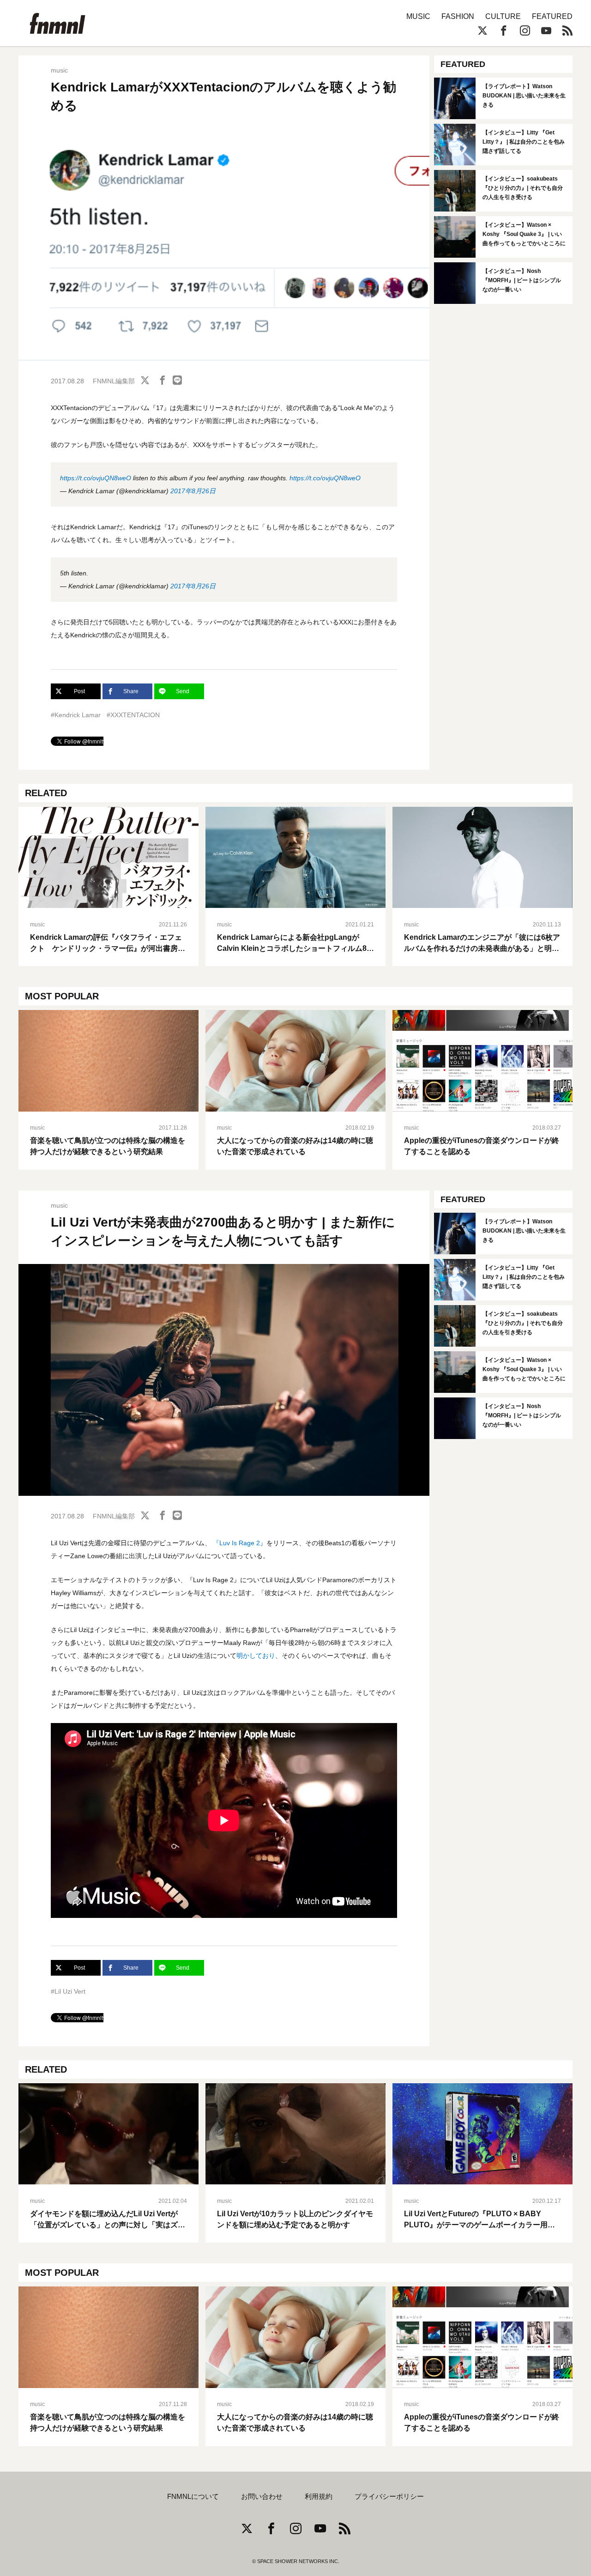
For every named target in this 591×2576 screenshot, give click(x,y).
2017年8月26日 (193, 491)
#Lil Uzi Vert (68, 1991)
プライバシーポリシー (389, 2497)
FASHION (458, 16)
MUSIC (418, 16)
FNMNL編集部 (114, 381)
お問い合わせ (262, 2497)
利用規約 (319, 2497)
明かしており (256, 1656)
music (59, 70)
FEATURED (552, 16)
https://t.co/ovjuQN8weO (96, 478)
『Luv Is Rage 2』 (240, 1543)
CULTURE (503, 16)
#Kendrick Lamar (76, 715)
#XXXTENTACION (133, 715)
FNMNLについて (193, 2497)
